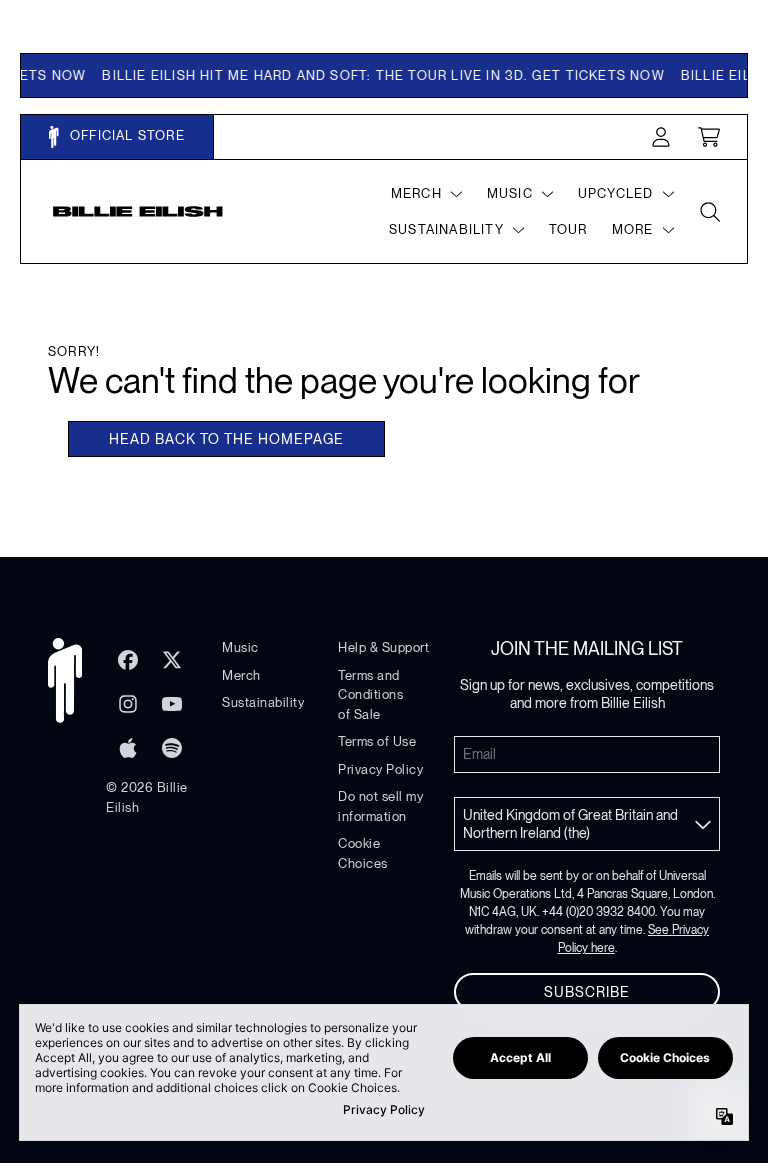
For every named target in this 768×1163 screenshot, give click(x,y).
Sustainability (263, 702)
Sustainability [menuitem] (446, 229)
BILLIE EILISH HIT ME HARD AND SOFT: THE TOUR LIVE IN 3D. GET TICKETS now (373, 75)
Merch (241, 675)
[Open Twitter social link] (172, 660)
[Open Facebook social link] (128, 660)
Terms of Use (377, 741)
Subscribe (587, 992)
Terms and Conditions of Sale (370, 695)
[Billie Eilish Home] (138, 211)
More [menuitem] (633, 229)
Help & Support (383, 647)
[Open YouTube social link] (172, 704)
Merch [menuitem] (416, 193)
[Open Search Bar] (709, 212)
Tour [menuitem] (568, 229)
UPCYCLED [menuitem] (616, 193)
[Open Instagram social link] (128, 704)
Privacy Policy (380, 769)
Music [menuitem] (510, 193)
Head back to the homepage (226, 439)
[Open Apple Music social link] (128, 748)
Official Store (125, 135)
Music (240, 647)
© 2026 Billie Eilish (147, 797)
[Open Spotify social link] (172, 748)
